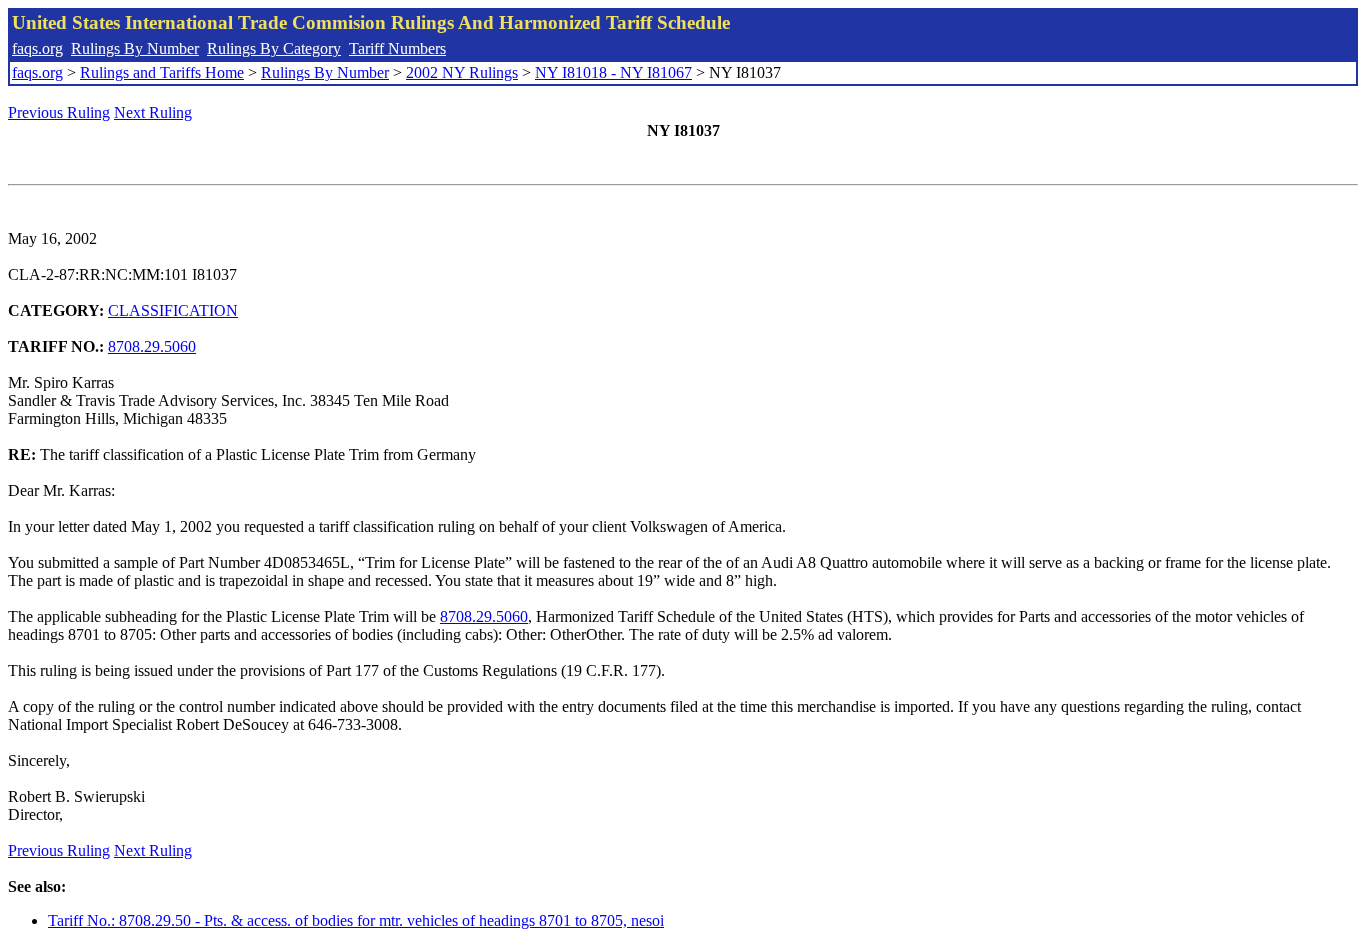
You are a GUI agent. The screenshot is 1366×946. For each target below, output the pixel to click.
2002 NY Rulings (462, 72)
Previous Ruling (59, 112)
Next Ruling (153, 112)
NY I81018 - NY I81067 (613, 72)
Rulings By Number (135, 48)
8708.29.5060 (152, 346)
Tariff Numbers (397, 48)
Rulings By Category (274, 48)
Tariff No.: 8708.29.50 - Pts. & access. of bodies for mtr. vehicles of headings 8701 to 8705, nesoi (356, 920)
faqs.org (37, 48)
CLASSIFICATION (173, 310)
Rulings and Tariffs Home (162, 72)
